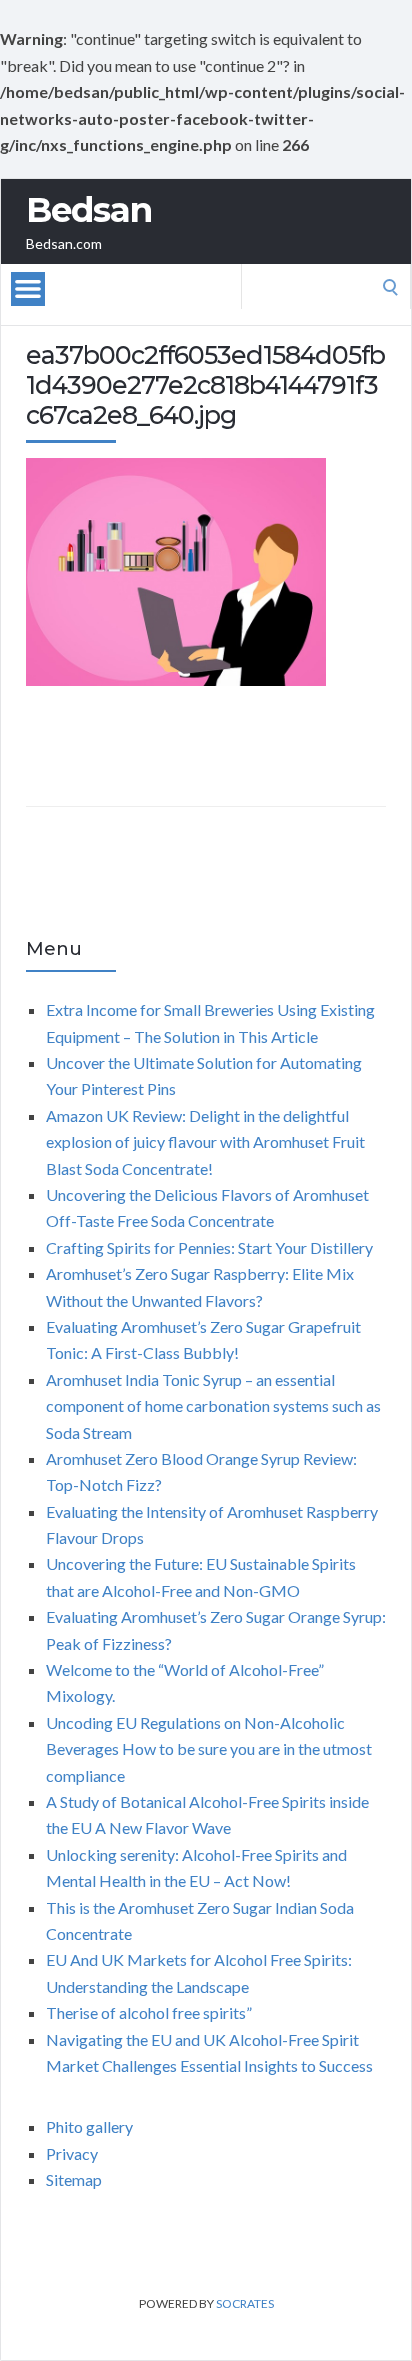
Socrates (245, 2303)
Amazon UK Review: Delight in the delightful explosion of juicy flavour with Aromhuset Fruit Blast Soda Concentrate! (205, 1142)
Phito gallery (89, 2126)
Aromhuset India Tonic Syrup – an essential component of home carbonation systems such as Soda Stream (213, 1406)
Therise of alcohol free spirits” (149, 2012)
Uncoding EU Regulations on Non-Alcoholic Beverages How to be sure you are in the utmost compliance (209, 1749)
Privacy (72, 2153)
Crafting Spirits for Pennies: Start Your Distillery (209, 1247)
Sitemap (74, 2179)
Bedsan (89, 210)
